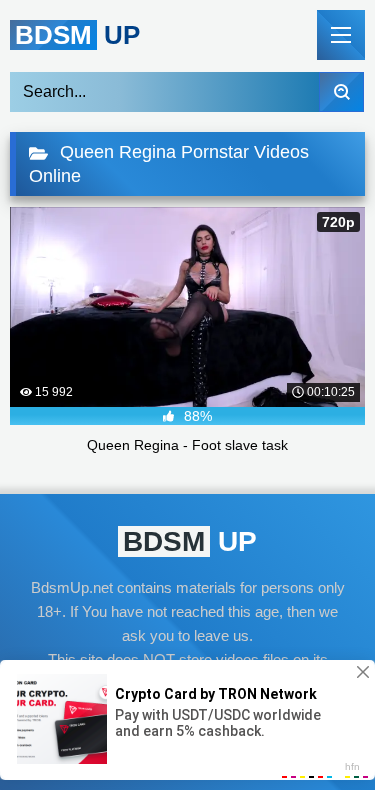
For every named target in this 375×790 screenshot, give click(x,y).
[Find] (341, 92)
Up (77, 35)
